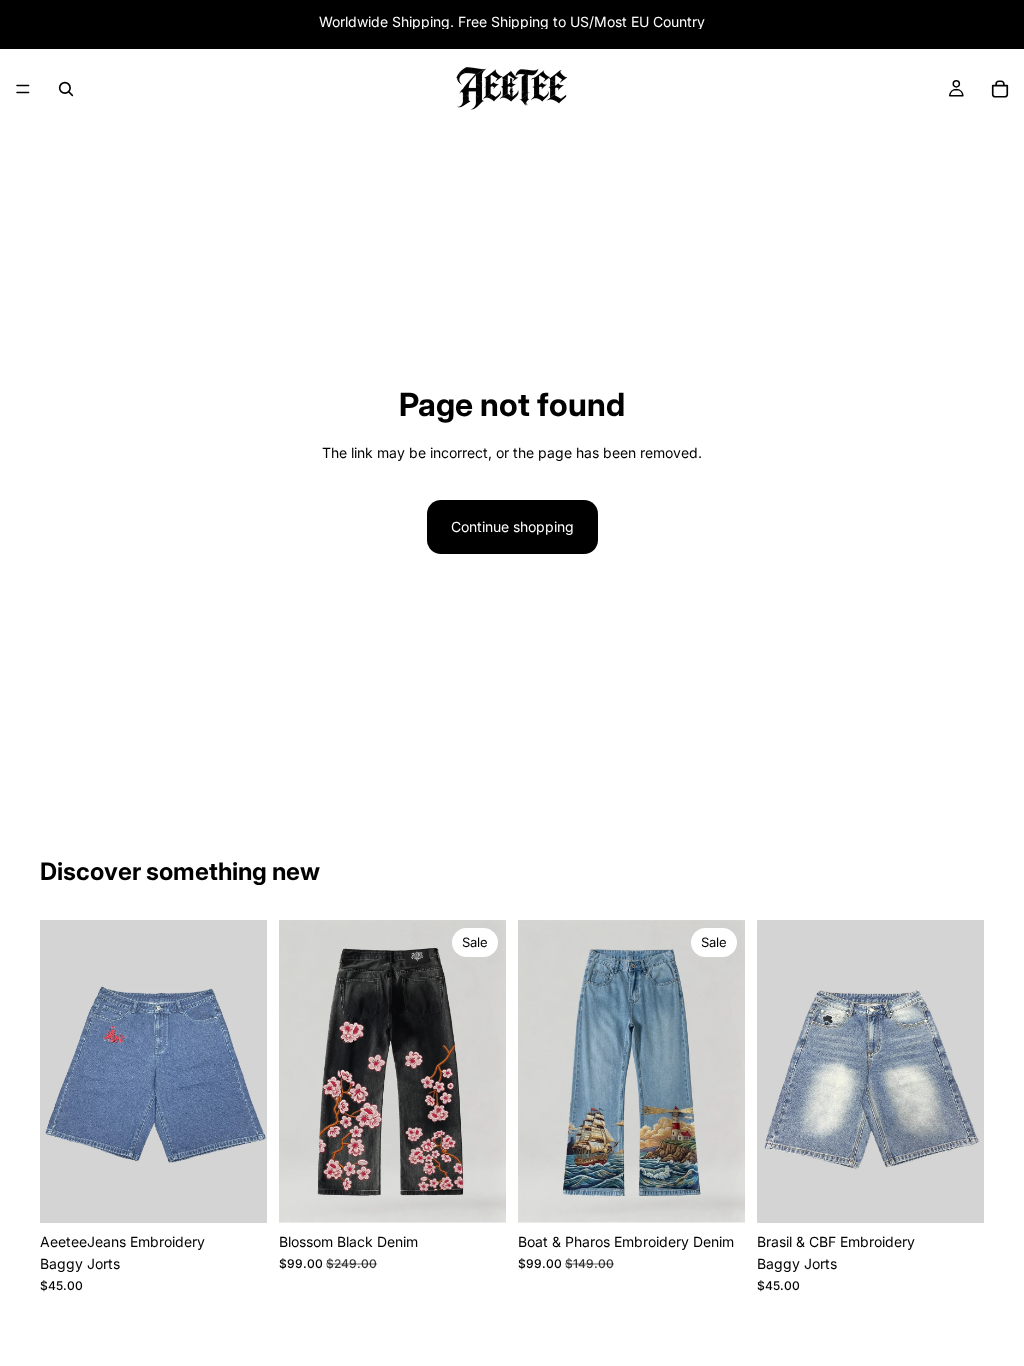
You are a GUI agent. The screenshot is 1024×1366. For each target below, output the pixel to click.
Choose (253, 1191)
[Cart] (1000, 89)
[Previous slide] (62, 1071)
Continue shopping (512, 526)
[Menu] (23, 89)
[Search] (66, 89)
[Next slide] (245, 1071)
